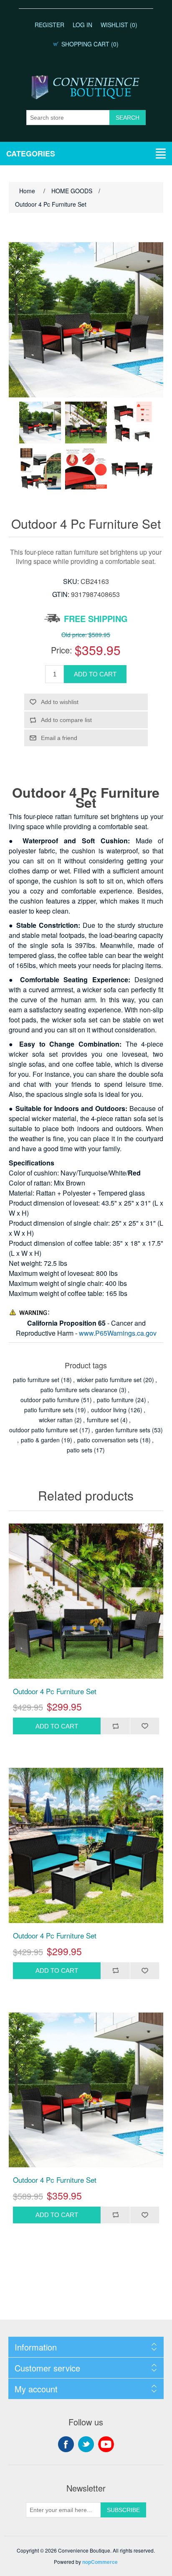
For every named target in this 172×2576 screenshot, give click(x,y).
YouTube (106, 2444)
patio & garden (40, 1440)
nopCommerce (100, 2562)
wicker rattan (56, 1420)
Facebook (66, 2444)
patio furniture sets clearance (79, 1390)
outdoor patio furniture (50, 1400)
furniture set (103, 1420)
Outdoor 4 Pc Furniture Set (55, 1691)
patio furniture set (36, 1380)
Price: (62, 650)
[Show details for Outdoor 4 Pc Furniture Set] (86, 1601)
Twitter (86, 2444)
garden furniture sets (123, 1430)
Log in (82, 25)
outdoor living (109, 1410)
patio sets (80, 1450)
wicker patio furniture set (109, 1380)
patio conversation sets (108, 1440)
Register (49, 25)
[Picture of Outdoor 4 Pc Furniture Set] (40, 423)
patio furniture (115, 1400)
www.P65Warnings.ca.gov (118, 1333)
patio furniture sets (49, 1410)
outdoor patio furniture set (43, 1430)
